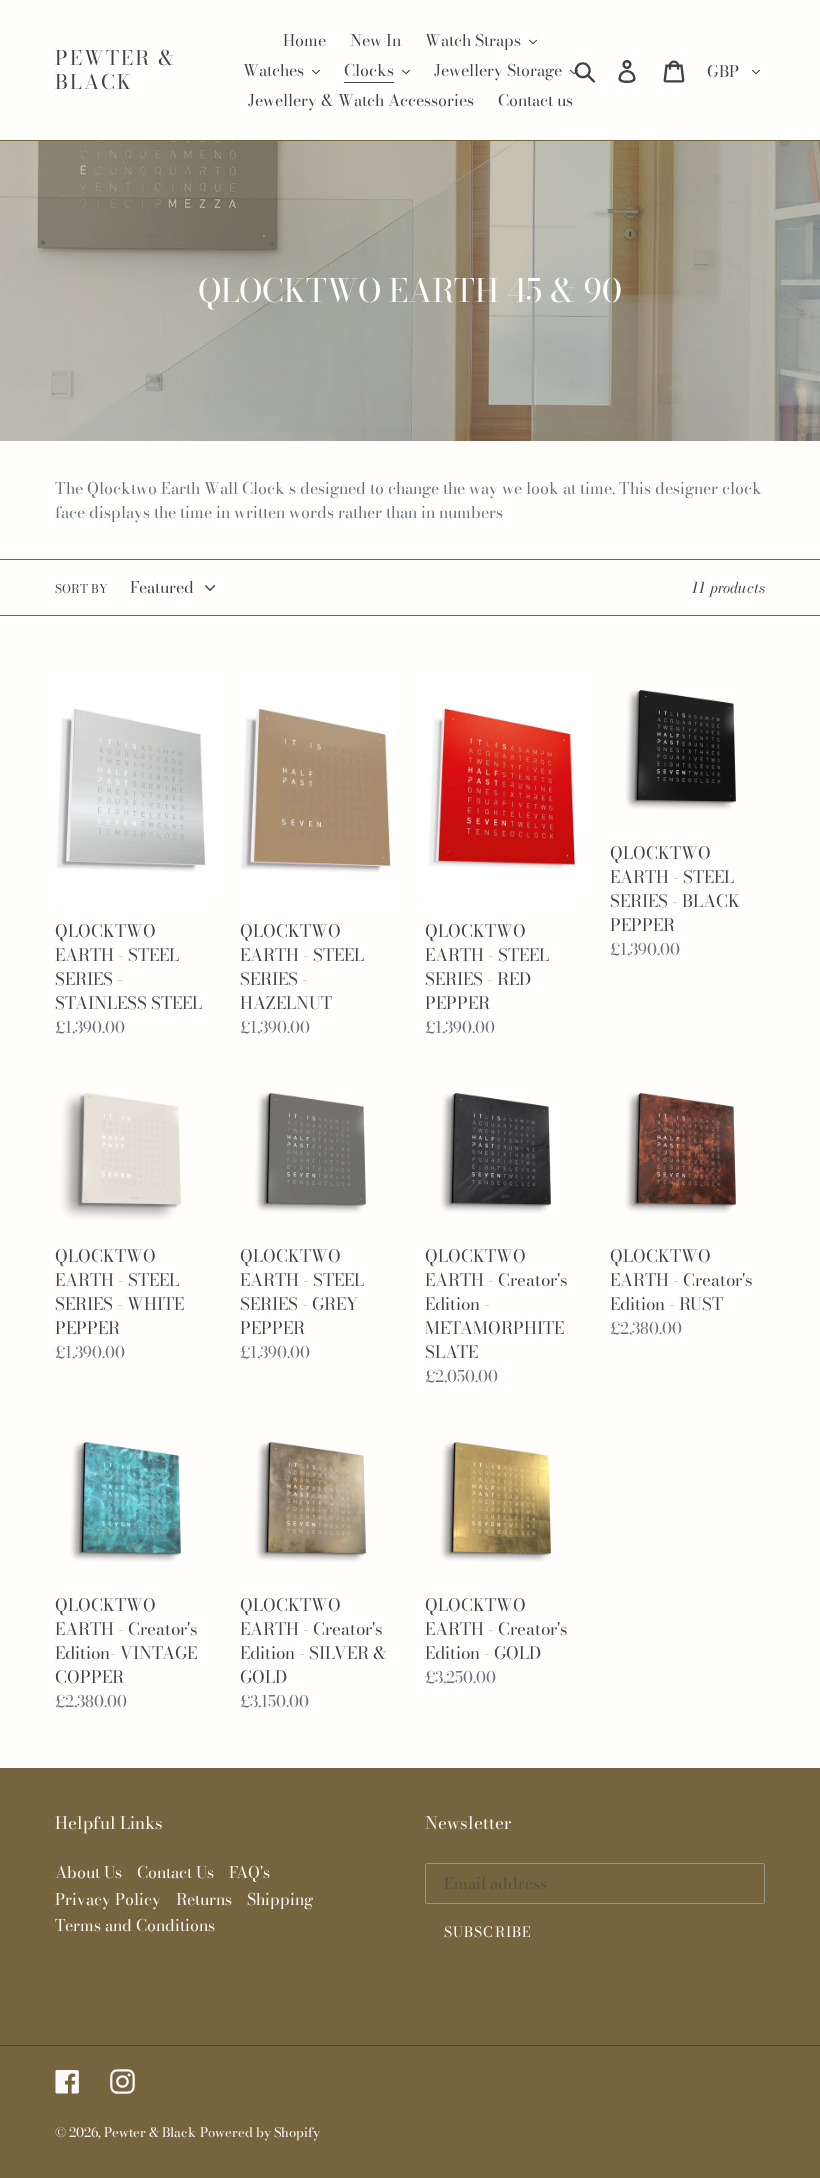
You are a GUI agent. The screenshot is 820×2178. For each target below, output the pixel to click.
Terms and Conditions (135, 1925)
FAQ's (249, 1872)
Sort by (81, 589)
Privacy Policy (108, 1899)
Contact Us (175, 1872)
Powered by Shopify (260, 2132)
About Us (88, 1872)
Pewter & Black (115, 70)
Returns (204, 1899)
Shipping (280, 1899)
